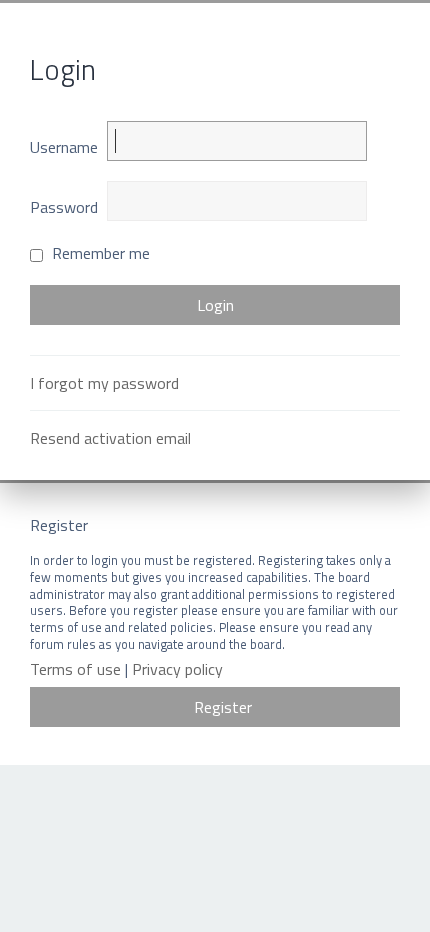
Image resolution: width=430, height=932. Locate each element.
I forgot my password (104, 383)
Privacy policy (177, 669)
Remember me (99, 253)
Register (223, 707)
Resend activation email (110, 438)
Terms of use (75, 669)
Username (64, 147)
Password (64, 207)
